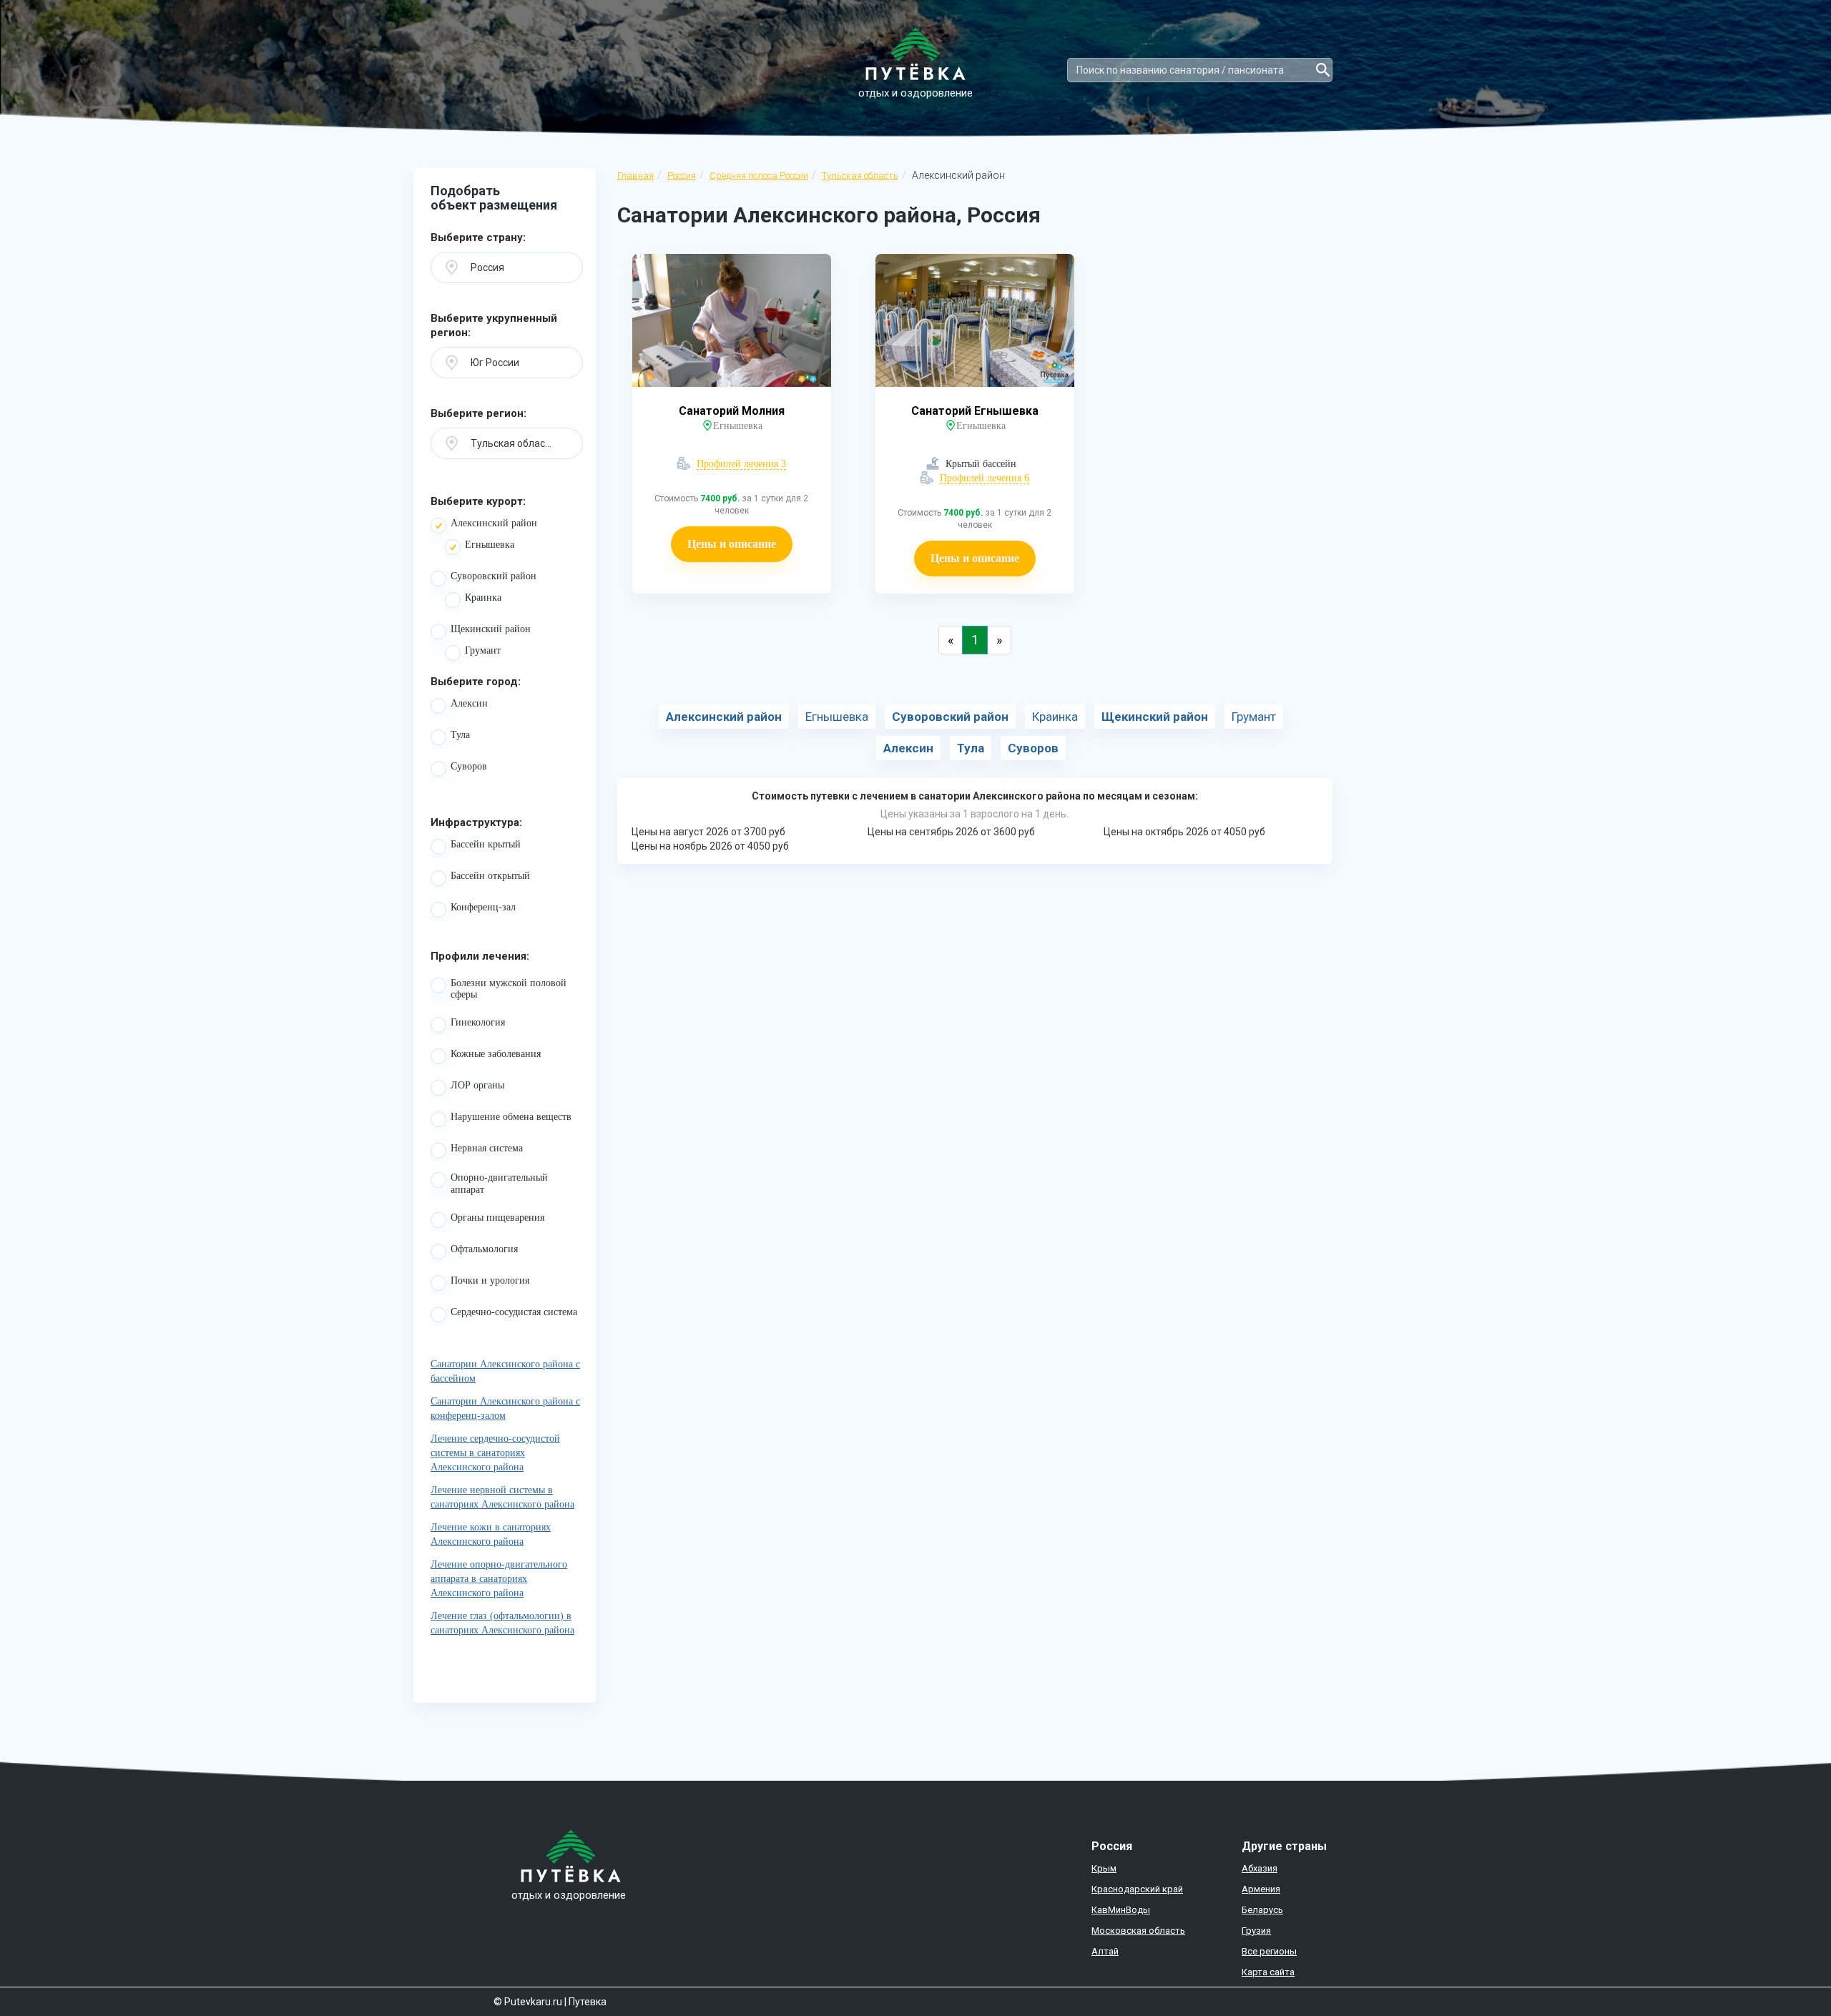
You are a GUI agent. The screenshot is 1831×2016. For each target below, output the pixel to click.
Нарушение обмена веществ (511, 1117)
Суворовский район (494, 576)
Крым (1104, 1868)
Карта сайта (1268, 1972)
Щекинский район (491, 629)
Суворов (469, 766)
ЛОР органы (477, 1085)
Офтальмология (484, 1249)
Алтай (1105, 1951)
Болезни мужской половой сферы (509, 989)
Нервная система (487, 1148)
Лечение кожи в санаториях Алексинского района (491, 1534)
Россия (682, 176)
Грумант (483, 650)
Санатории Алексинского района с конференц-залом (505, 1408)
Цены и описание (732, 544)
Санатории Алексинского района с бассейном (505, 1371)
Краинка (483, 598)
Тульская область (860, 176)
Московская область (1138, 1931)
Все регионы (1269, 1951)
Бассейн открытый (490, 876)
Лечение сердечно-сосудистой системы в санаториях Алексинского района (495, 1453)
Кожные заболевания (496, 1054)
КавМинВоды (1121, 1910)
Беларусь (1262, 1910)
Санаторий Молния (732, 411)
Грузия (1256, 1931)
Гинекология (478, 1022)
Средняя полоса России (759, 176)
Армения (1261, 1889)
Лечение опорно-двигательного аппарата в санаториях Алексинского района (499, 1579)
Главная (635, 176)
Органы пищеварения (497, 1218)
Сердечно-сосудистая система (514, 1312)
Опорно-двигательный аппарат (499, 1184)
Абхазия (1260, 1868)
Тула (460, 735)
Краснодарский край (1137, 1889)
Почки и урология (490, 1280)
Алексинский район (494, 523)
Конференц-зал (483, 907)
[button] (507, 267)
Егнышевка (490, 545)
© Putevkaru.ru (528, 2002)
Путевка (588, 2002)
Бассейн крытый (486, 844)
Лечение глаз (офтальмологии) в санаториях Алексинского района (502, 1623)
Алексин (469, 703)
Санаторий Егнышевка (975, 411)
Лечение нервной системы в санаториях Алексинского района (502, 1497)
